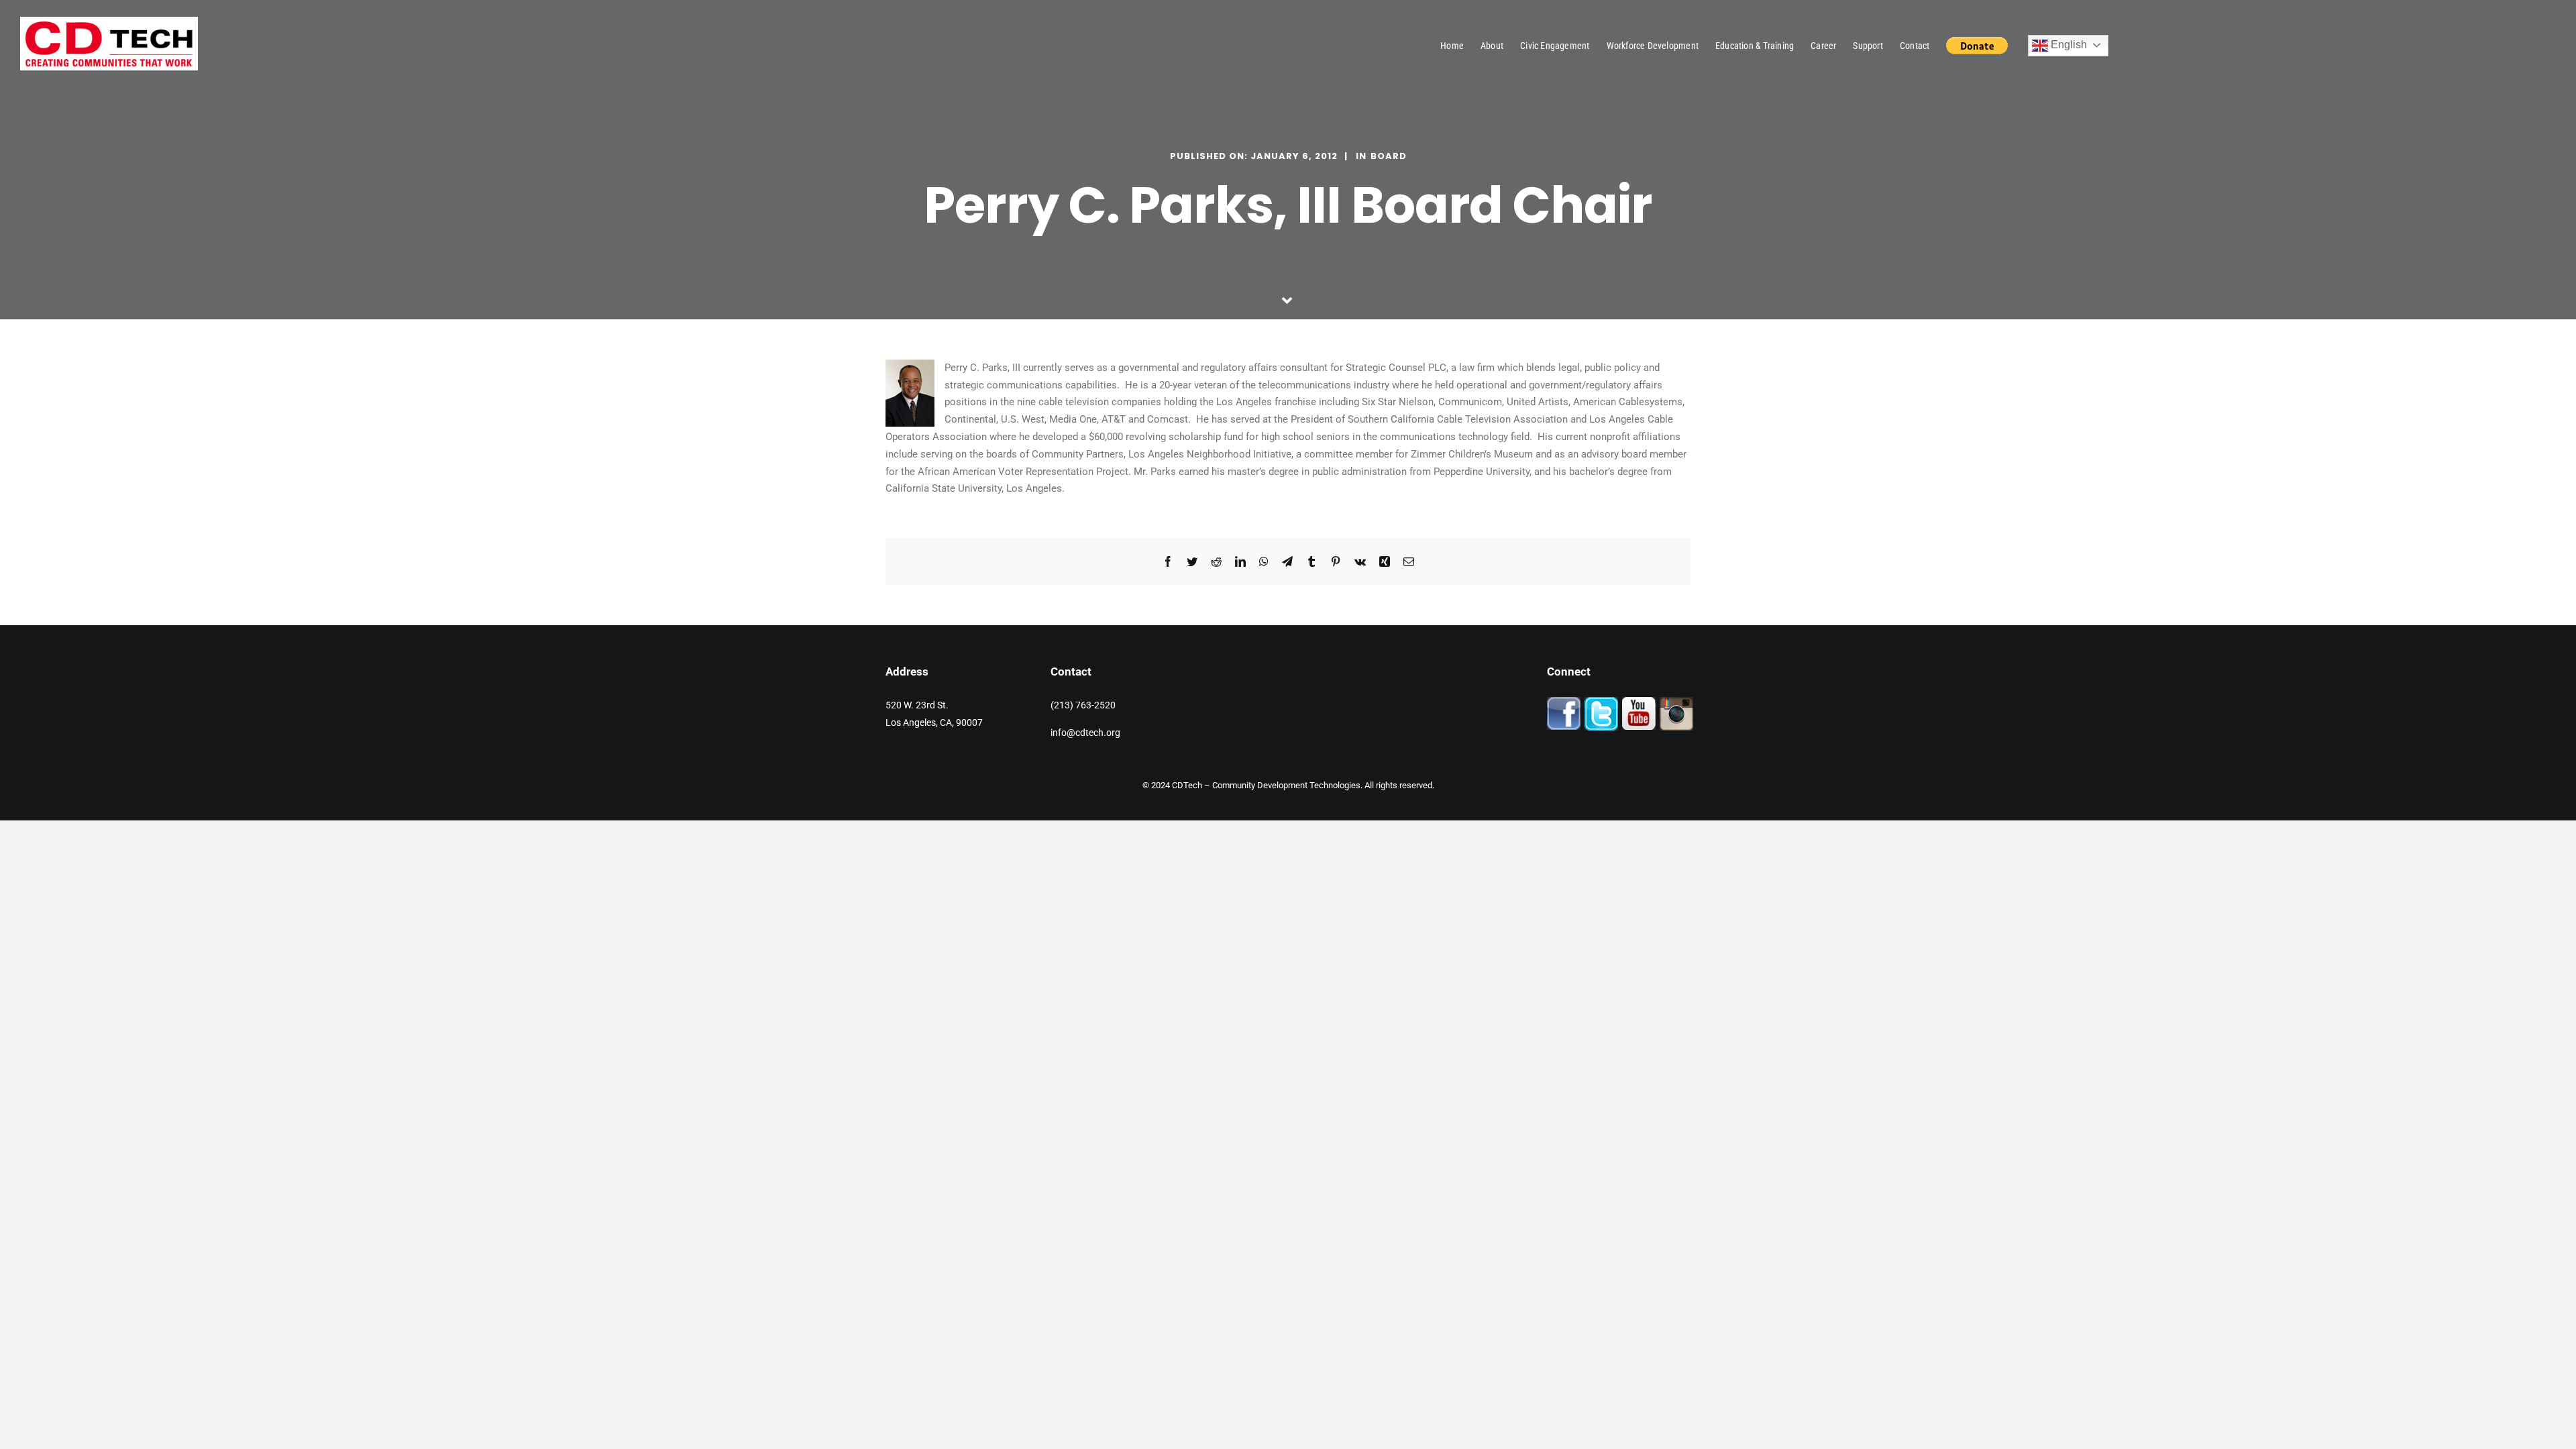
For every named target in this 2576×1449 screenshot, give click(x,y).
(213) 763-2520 (1083, 705)
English (2068, 45)
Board (1389, 156)
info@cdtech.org (1085, 733)
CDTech (1187, 785)
